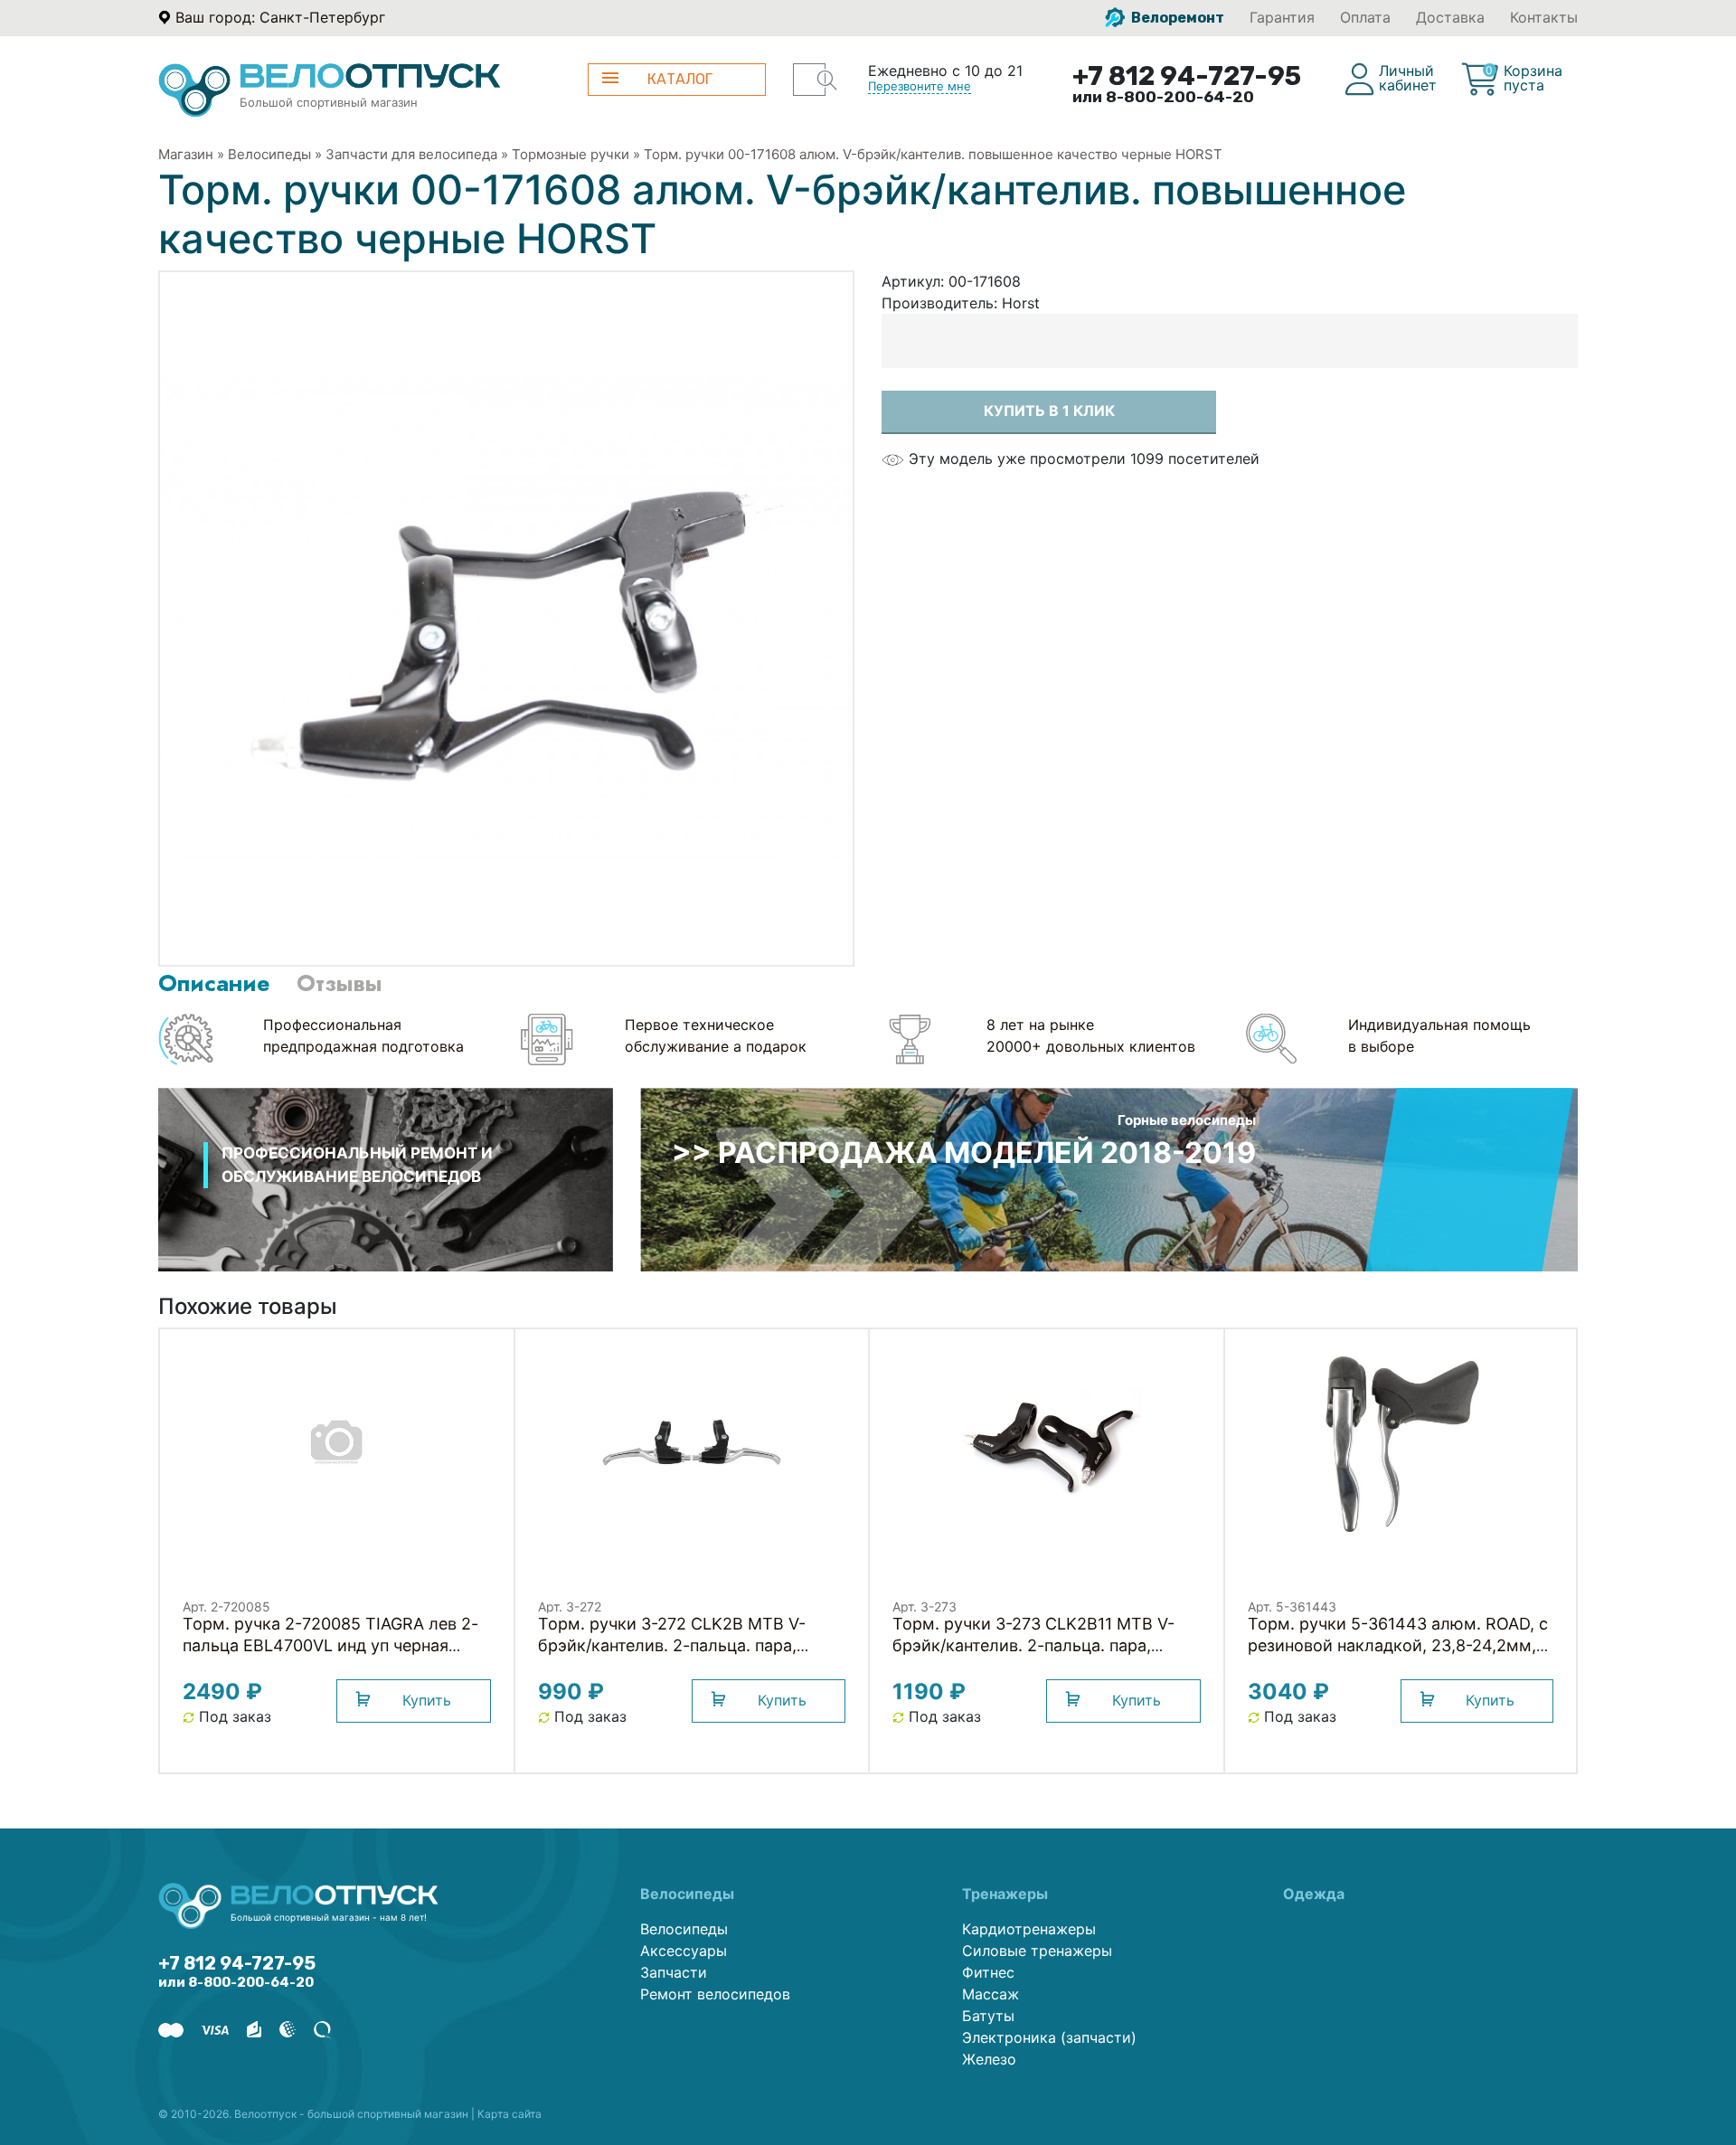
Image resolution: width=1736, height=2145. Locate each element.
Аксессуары (684, 1951)
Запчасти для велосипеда (411, 154)
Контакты (1544, 17)
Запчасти (674, 1972)
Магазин (186, 154)
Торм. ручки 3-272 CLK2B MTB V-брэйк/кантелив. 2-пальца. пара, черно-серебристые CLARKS (672, 1645)
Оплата (1365, 17)
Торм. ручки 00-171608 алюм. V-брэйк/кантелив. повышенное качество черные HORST (933, 154)
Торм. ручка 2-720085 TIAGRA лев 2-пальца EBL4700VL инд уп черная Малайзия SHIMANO (330, 1645)
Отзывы (339, 983)
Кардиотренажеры (1029, 1929)
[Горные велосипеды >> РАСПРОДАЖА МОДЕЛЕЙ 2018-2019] (1109, 1178)
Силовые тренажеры (1037, 1951)
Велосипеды (269, 154)
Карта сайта (509, 2114)
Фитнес (988, 1972)
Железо (989, 2059)
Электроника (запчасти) (1049, 2037)
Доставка (1450, 17)
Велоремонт (1176, 18)
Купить (427, 1700)
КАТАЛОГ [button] (680, 79)
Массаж (991, 1994)
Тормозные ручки (571, 154)
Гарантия (1282, 17)
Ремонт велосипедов (715, 1994)
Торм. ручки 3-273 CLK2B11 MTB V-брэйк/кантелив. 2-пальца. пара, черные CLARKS (1033, 1645)
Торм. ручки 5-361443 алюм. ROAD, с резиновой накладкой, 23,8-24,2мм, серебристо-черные (1398, 1645)
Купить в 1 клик (1049, 411)
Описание (214, 983)
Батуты (988, 2016)
